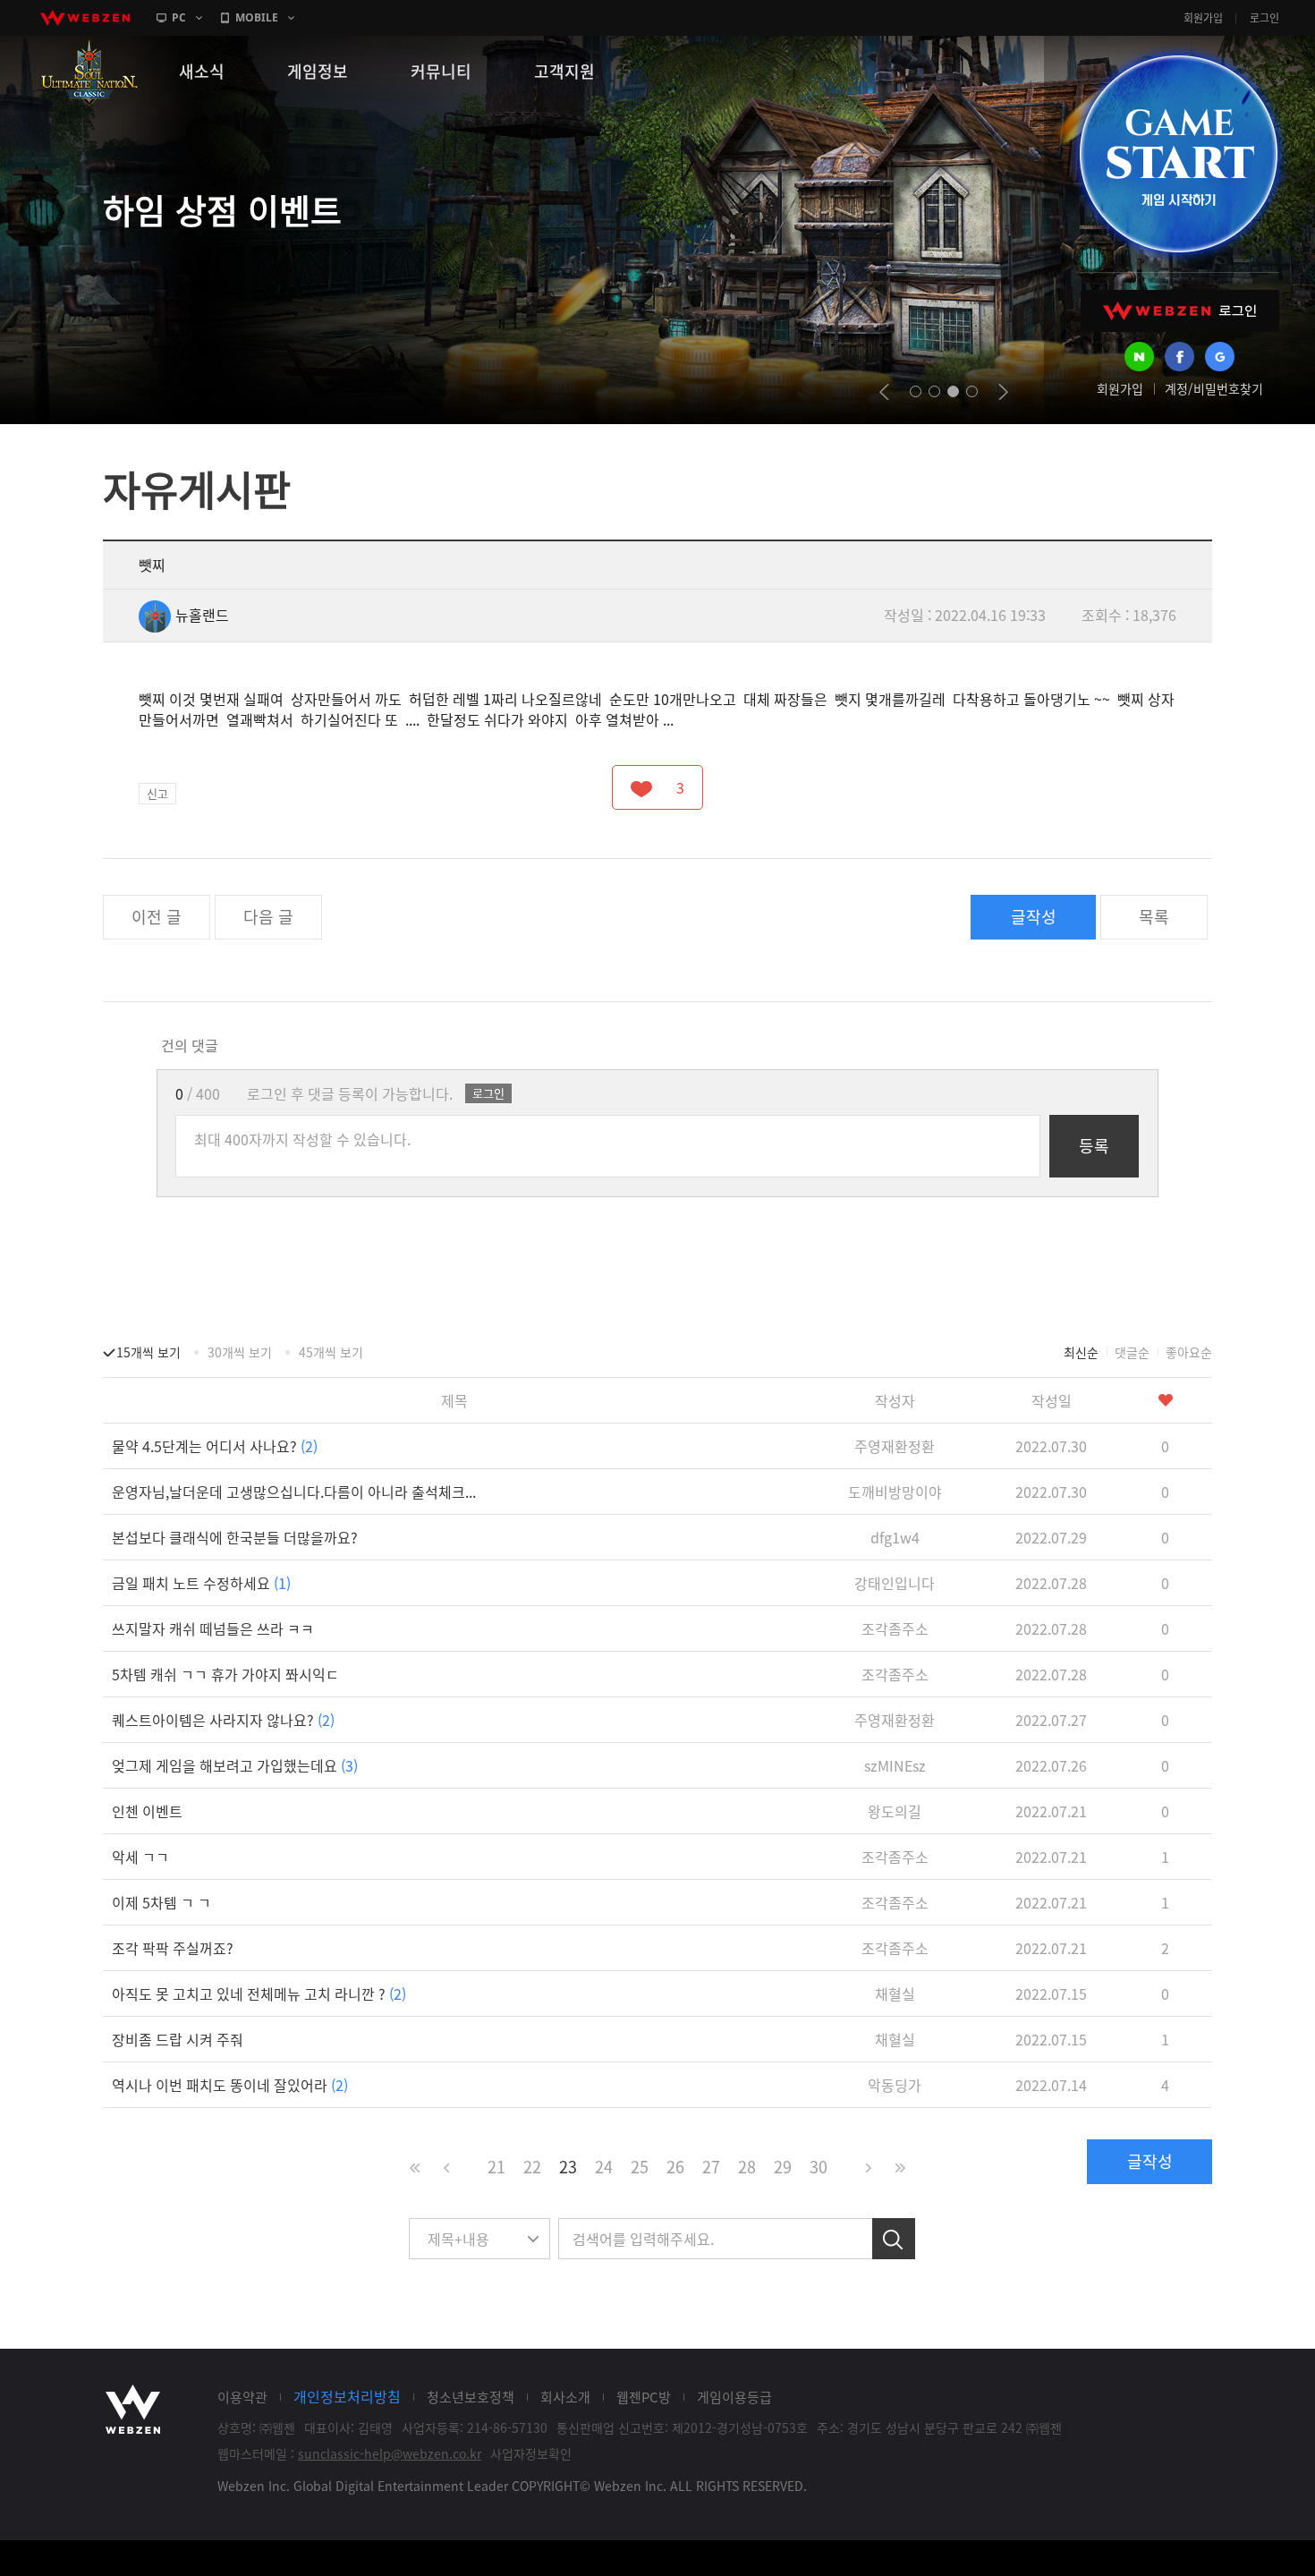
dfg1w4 (895, 1537)
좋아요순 (1189, 1352)
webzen (85, 18)
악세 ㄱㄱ (140, 1857)
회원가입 (1203, 18)
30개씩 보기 (240, 1352)
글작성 (1034, 917)
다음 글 (268, 917)
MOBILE (257, 17)
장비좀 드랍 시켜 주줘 (178, 2039)
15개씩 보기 (148, 1352)
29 (783, 2167)
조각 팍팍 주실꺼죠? (173, 1948)
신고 (157, 793)
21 (496, 2167)
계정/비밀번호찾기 (1214, 388)
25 (640, 2167)
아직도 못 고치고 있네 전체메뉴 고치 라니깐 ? (259, 1994)
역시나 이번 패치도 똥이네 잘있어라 (230, 2085)
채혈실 (895, 1994)
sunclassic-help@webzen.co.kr (390, 2453)
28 (747, 2167)
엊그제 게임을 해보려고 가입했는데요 (235, 1765)
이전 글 (157, 917)
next (1003, 392)
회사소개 (565, 2397)
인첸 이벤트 (147, 1811)
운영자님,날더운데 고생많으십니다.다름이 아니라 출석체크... (294, 1492)
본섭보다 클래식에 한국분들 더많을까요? (235, 1537)
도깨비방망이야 (895, 1492)
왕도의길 (895, 1811)
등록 (1094, 1146)
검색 (894, 2239)
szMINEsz (895, 1765)
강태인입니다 (895, 1583)
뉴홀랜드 (202, 615)
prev (884, 392)
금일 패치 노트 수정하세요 (201, 1583)
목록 (1154, 917)
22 (532, 2167)
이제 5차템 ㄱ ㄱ (161, 1902)
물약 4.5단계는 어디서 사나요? (215, 1446)
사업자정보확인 (531, 2453)
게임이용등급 (734, 2397)
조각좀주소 (895, 1628)
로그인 (1264, 18)
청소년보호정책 (471, 2397)
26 (675, 2167)
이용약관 (242, 2397)
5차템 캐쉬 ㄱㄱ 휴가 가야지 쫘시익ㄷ (225, 1674)
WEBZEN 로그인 (1180, 311)
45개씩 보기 (331, 1352)
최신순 (1081, 1352)
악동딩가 (895, 2085)
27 (711, 2167)
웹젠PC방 (644, 2397)
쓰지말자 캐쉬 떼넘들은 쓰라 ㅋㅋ (213, 1628)
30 (819, 2167)
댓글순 (1132, 1352)
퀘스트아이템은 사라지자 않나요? (223, 1720)
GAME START (1178, 154)
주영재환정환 (895, 1446)
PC (179, 17)
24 (604, 2167)
